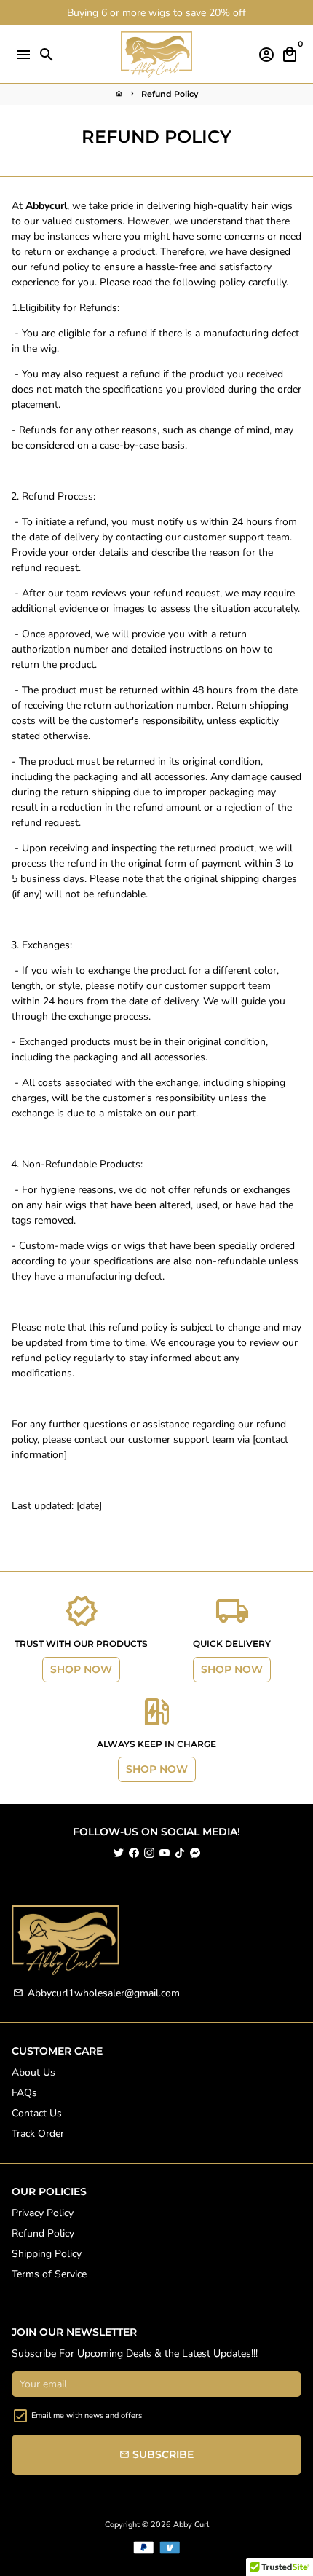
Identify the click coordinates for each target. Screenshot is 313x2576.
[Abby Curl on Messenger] (195, 1853)
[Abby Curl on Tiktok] (180, 1853)
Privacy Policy (43, 2213)
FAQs (24, 2093)
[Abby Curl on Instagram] (149, 1853)
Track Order (38, 2134)
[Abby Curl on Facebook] (134, 1853)
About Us (33, 2072)
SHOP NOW (81, 1669)
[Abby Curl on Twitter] (119, 1853)
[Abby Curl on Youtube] (165, 1853)
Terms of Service (49, 2274)
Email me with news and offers (87, 2415)
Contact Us (37, 2113)
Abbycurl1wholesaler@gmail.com (96, 1993)
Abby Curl (191, 2525)
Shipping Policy (47, 2254)
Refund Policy (170, 94)
